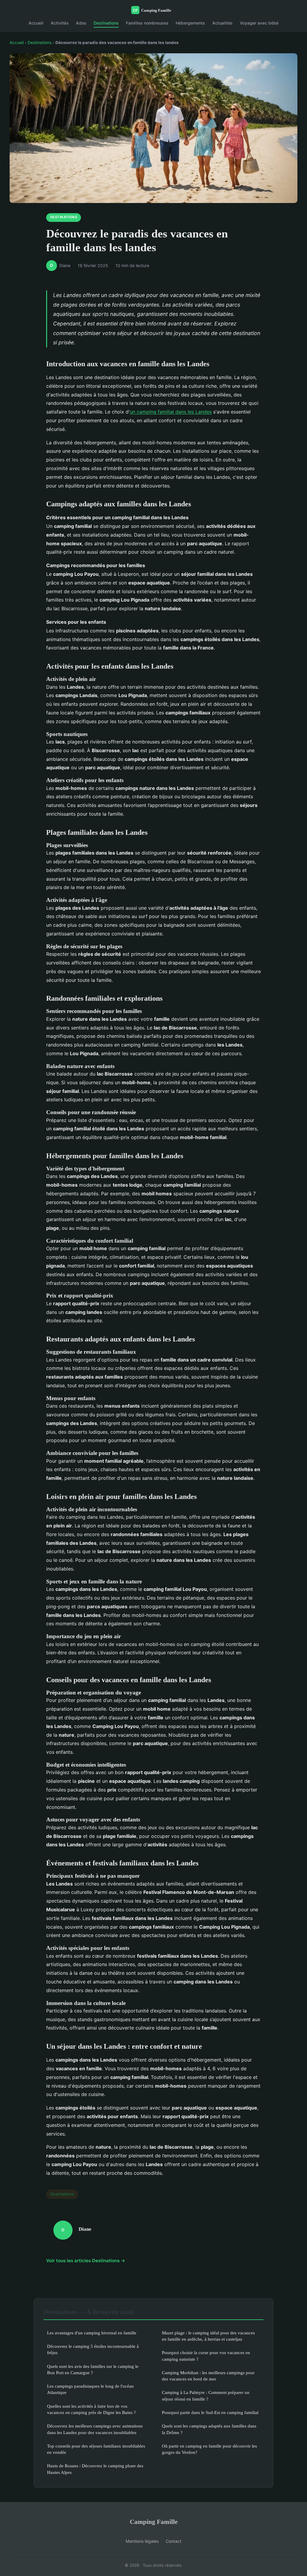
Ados (81, 23)
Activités (60, 23)
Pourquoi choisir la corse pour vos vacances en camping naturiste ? (206, 2356)
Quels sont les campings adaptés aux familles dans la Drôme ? (209, 2429)
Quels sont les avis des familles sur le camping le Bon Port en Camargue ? (93, 2369)
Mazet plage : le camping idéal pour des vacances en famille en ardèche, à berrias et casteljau (208, 2336)
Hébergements (190, 23)
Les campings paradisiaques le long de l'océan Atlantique (90, 2389)
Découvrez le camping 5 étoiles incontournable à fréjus (93, 2349)
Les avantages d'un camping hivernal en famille (92, 2333)
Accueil (36, 23)
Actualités (222, 23)
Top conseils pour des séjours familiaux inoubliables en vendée (96, 2449)
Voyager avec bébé (259, 23)
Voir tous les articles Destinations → (86, 2261)
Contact (174, 2541)
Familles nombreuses (147, 23)
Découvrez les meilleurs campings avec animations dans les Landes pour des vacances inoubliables (95, 2429)
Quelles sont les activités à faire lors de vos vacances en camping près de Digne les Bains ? (91, 2409)
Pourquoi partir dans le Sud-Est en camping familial (210, 2412)
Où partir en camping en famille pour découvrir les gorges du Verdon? (209, 2449)
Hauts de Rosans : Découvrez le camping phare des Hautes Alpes (95, 2469)
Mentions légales (142, 2541)
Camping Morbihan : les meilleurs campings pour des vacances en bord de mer (208, 2376)
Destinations (106, 23)
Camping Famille (154, 2522)
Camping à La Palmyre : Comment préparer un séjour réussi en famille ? (206, 2395)
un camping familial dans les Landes (171, 412)
